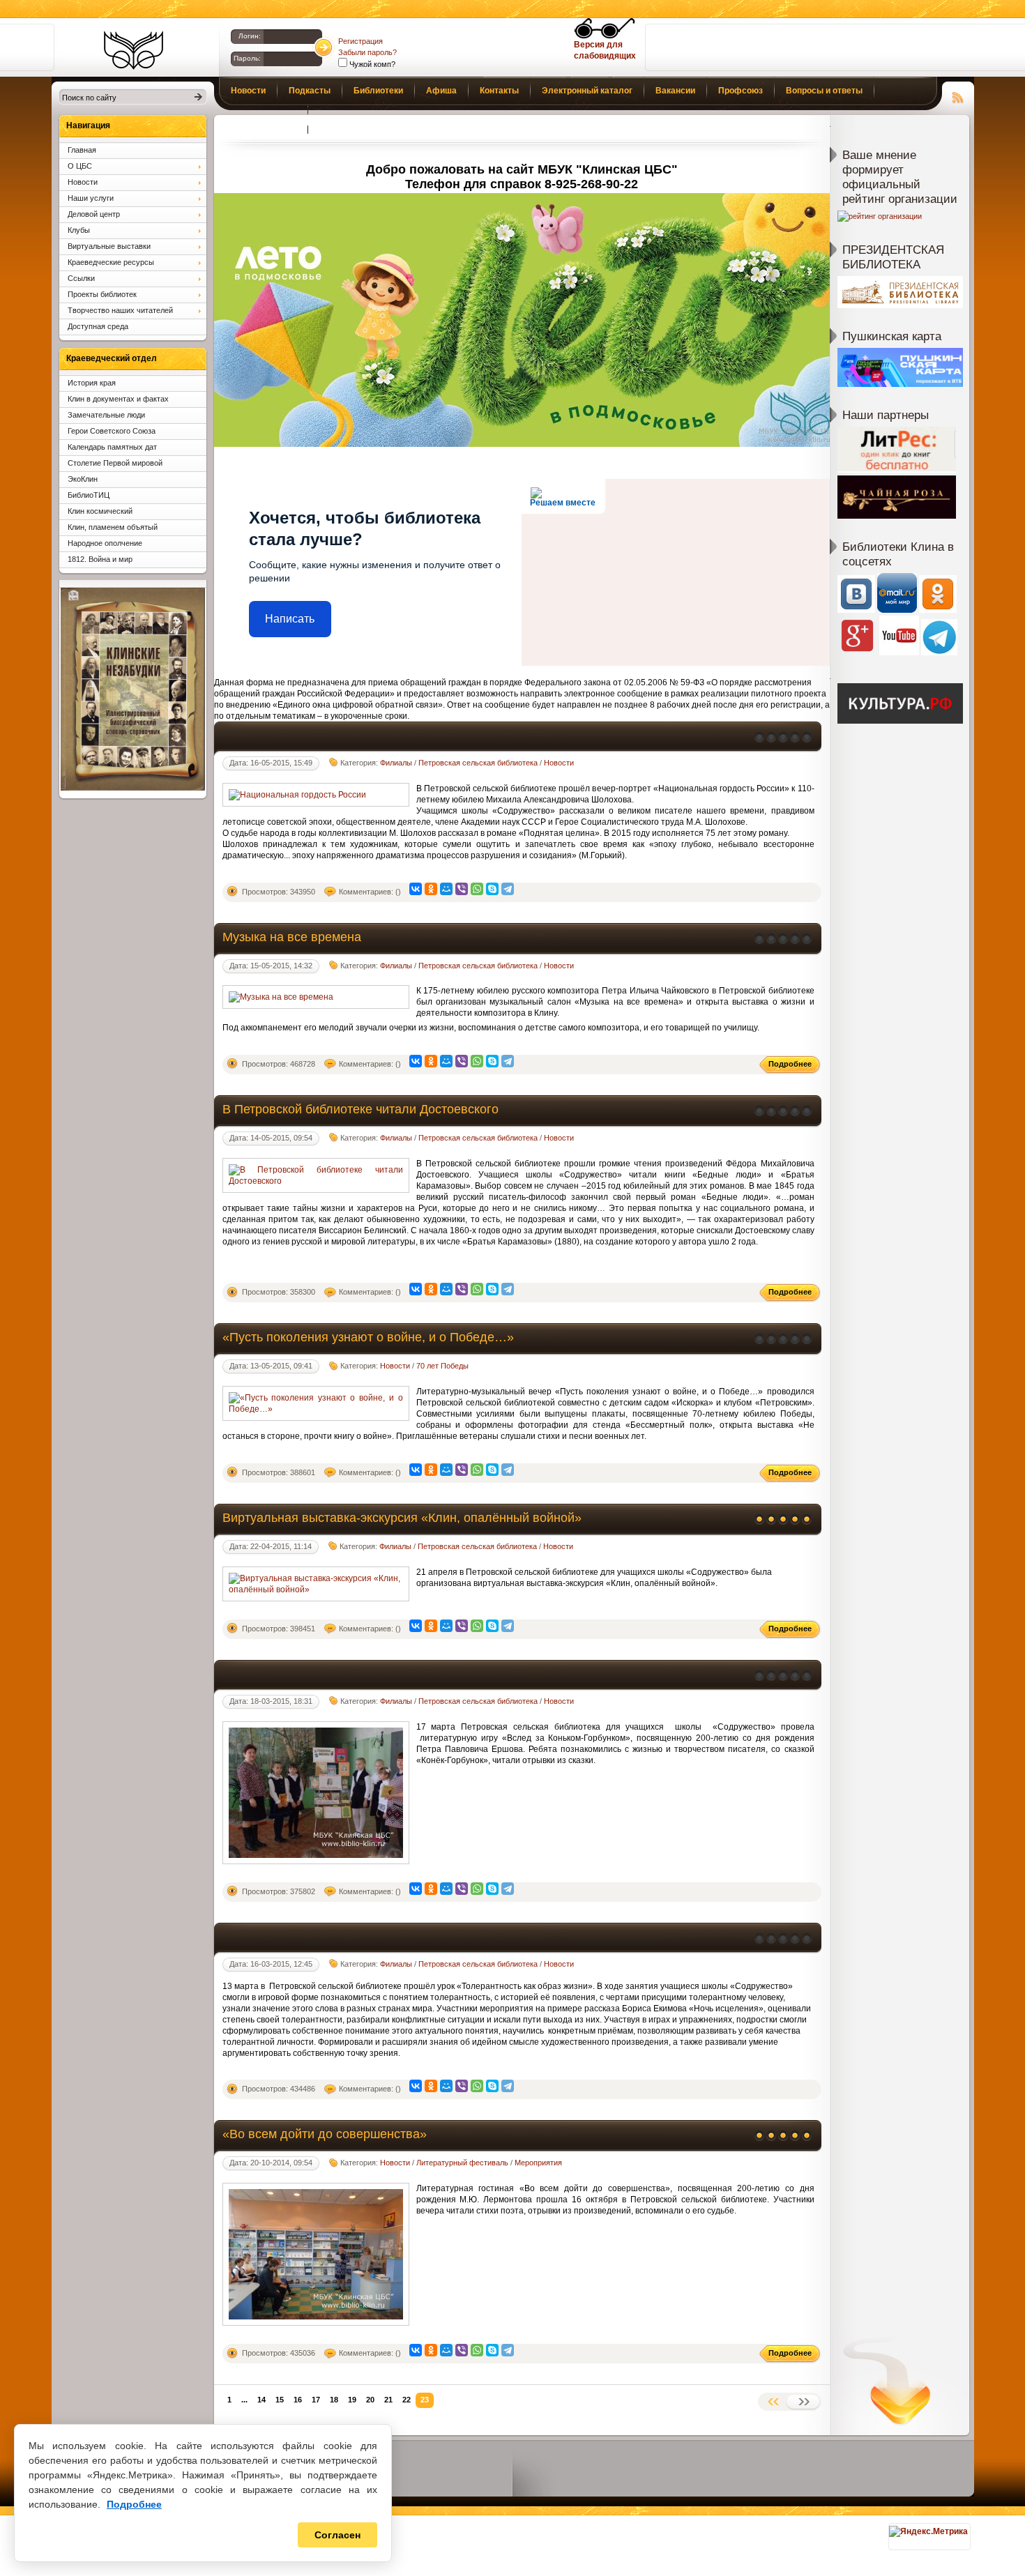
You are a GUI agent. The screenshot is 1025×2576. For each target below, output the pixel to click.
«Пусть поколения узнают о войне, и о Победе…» (368, 1337)
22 (407, 2400)
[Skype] (492, 889)
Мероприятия (538, 2163)
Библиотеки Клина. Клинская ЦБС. (134, 50)
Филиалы (396, 763)
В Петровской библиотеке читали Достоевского (360, 1109)
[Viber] (462, 889)
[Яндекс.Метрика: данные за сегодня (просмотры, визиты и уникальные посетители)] (928, 2531)
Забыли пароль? (367, 52)
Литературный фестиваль (462, 2163)
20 (370, 2400)
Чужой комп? (371, 64)
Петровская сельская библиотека (478, 763)
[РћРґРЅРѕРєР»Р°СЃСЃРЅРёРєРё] (431, 889)
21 (388, 2400)
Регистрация (360, 41)
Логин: (250, 36)
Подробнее (134, 2504)
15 (280, 2400)
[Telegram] (508, 889)
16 (298, 2400)
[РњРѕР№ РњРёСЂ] (446, 889)
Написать (290, 619)
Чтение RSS (958, 96)
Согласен (337, 2535)
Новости (559, 763)
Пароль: (247, 58)
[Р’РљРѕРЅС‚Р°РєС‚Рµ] (416, 889)
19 (352, 2400)
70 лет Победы (442, 1366)
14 (261, 2400)
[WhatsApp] (477, 889)
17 (316, 2400)
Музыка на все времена (292, 937)
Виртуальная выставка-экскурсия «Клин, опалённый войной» (402, 1518)
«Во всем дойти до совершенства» (325, 2134)
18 (334, 2400)
